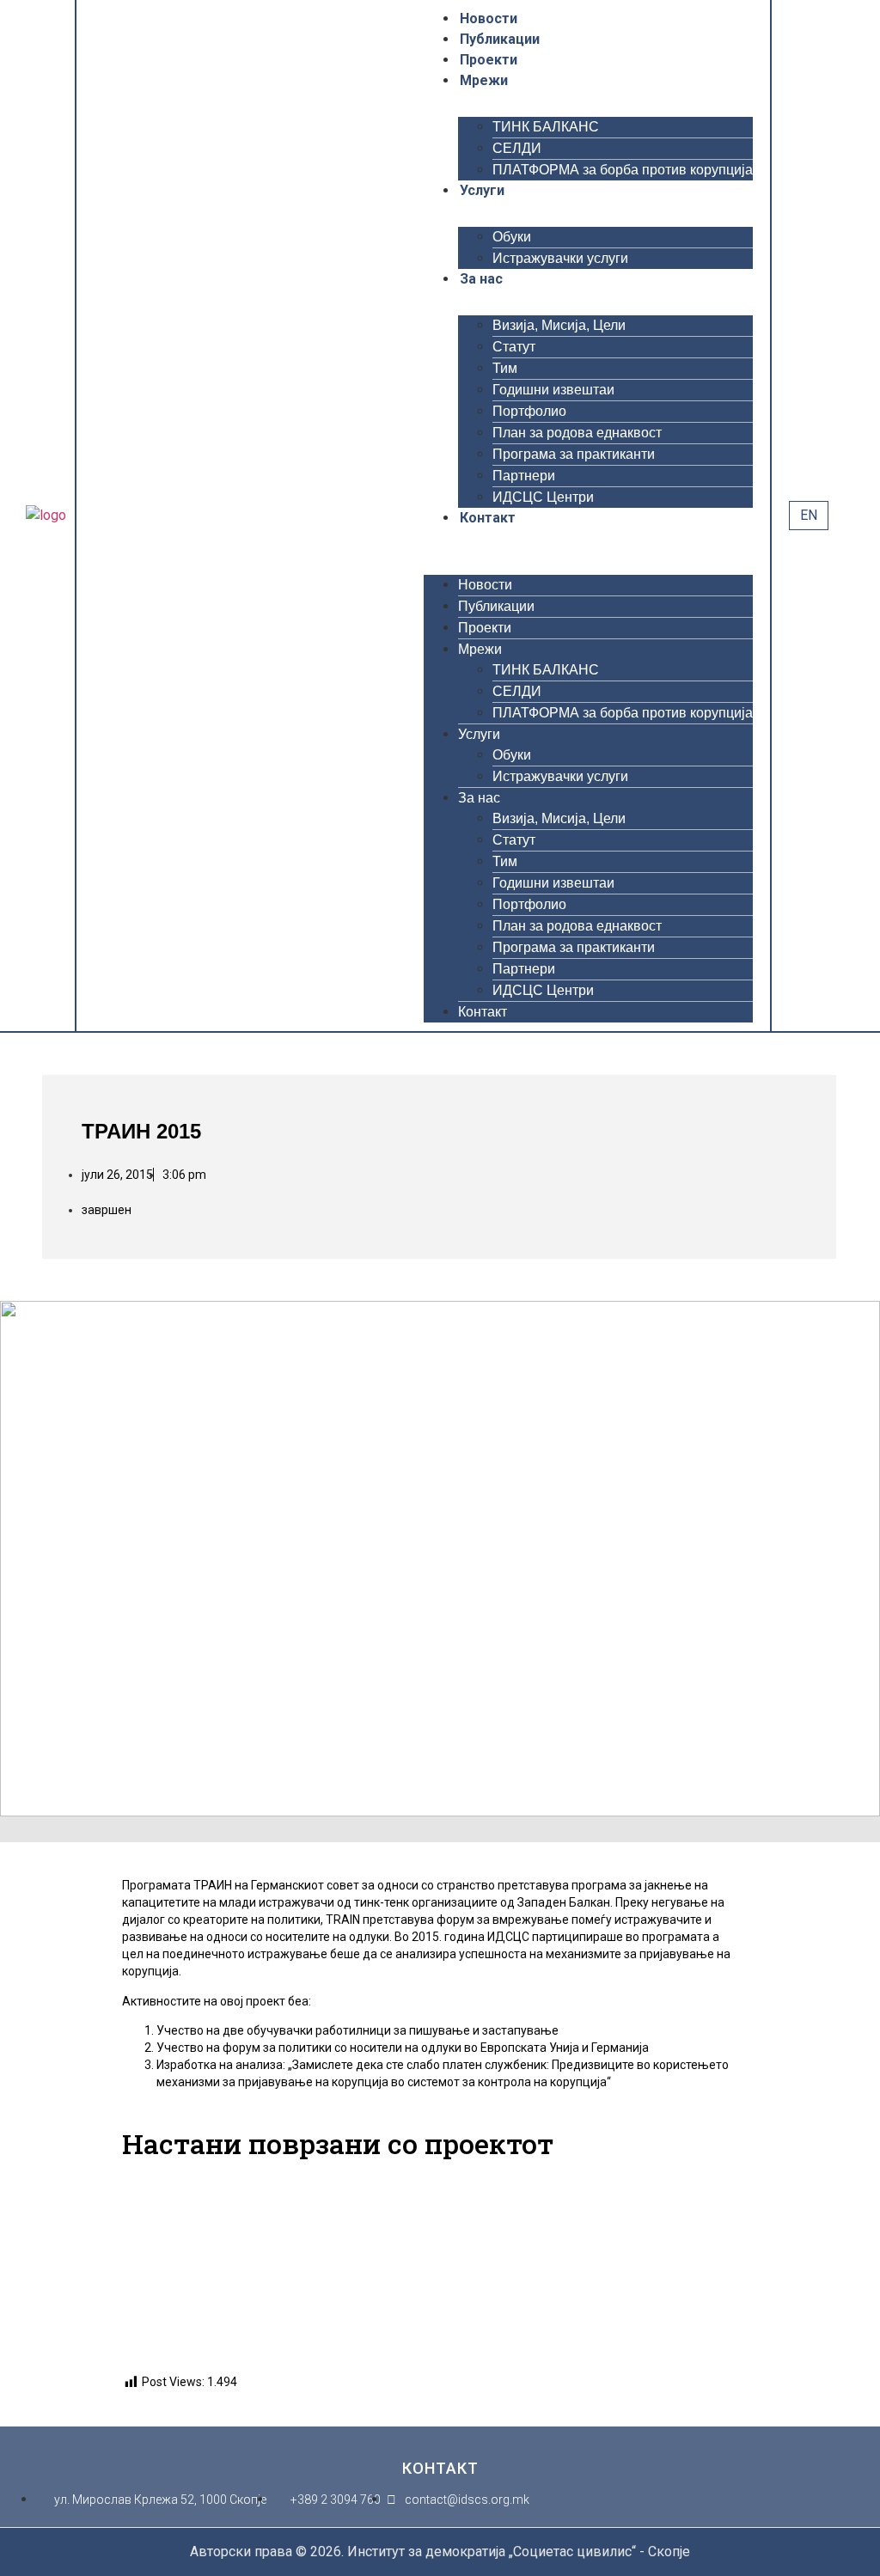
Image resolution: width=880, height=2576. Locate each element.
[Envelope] (212, 513)
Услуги (482, 190)
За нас (481, 279)
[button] (588, 539)
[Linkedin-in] (190, 513)
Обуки (512, 237)
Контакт (488, 518)
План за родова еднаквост (577, 433)
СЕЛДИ (517, 148)
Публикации (500, 39)
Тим (505, 368)
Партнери (524, 476)
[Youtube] (145, 513)
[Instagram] (168, 513)
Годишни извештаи (553, 390)
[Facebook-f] (101, 513)
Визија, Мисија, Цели (559, 325)
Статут (514, 347)
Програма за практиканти (574, 454)
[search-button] (846, 515)
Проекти (489, 60)
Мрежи (484, 80)
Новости (489, 18)
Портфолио (529, 411)
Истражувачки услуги (560, 258)
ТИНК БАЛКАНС (546, 127)
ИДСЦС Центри (543, 497)
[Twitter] (123, 513)
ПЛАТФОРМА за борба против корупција (623, 170)
